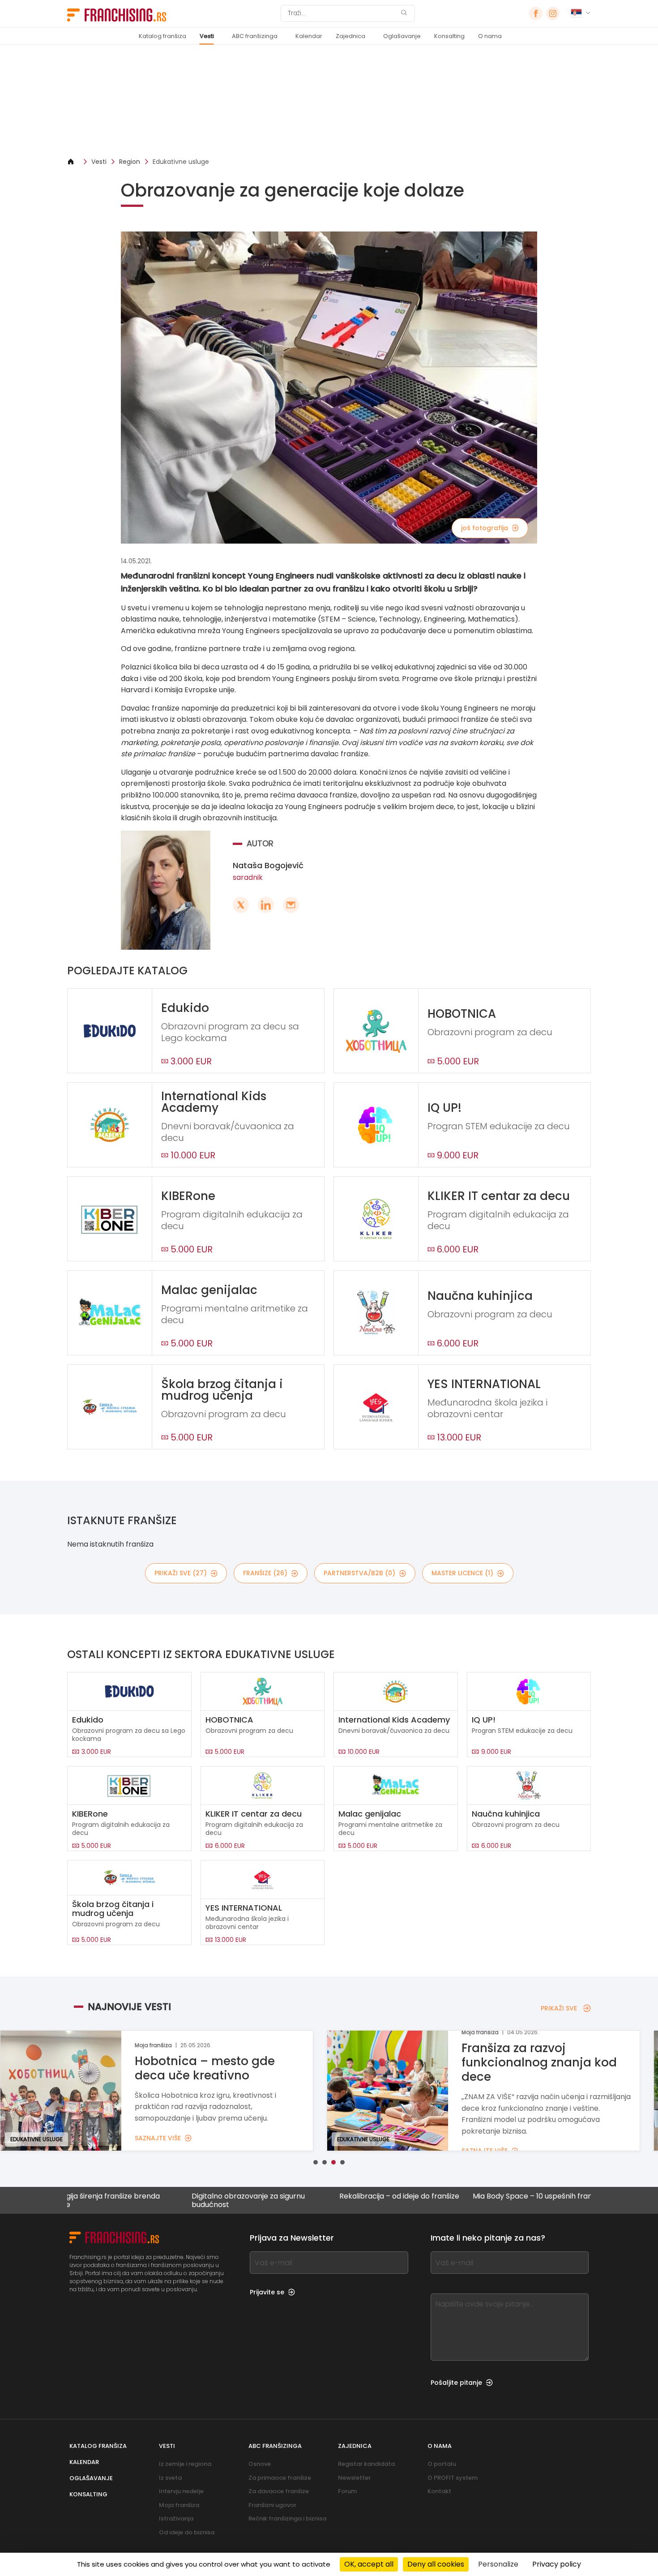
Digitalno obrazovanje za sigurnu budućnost (174, 2200)
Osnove (260, 2464)
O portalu (442, 2464)
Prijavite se (267, 2292)
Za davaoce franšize (279, 2491)
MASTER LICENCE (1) (462, 1573)
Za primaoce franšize (280, 2478)
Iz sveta (170, 2478)
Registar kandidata (366, 2464)
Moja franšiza (179, 2505)
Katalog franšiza (162, 36)
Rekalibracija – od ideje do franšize (325, 2197)
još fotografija (485, 528)
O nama (490, 36)
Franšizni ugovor (272, 2505)
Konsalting (449, 36)
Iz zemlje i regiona (185, 2464)
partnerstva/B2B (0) (359, 1573)
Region (130, 162)
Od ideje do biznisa (187, 2532)
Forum (347, 2491)
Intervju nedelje (181, 2491)
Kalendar (309, 36)
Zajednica (350, 36)
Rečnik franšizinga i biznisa (287, 2518)
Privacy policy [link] (557, 2564)
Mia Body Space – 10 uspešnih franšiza (465, 2197)
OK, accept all (369, 2564)
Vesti (207, 36)
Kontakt (439, 2491)
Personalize (498, 2564)
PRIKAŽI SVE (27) (181, 1573)
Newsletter (354, 2478)
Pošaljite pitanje (456, 2383)
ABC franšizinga (255, 36)
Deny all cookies (436, 2564)
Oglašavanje (402, 36)
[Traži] (404, 14)
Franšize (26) (265, 1573)
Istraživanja (176, 2518)
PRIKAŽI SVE (559, 2008)
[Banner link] (329, 101)
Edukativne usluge (181, 162)
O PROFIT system (453, 2478)
